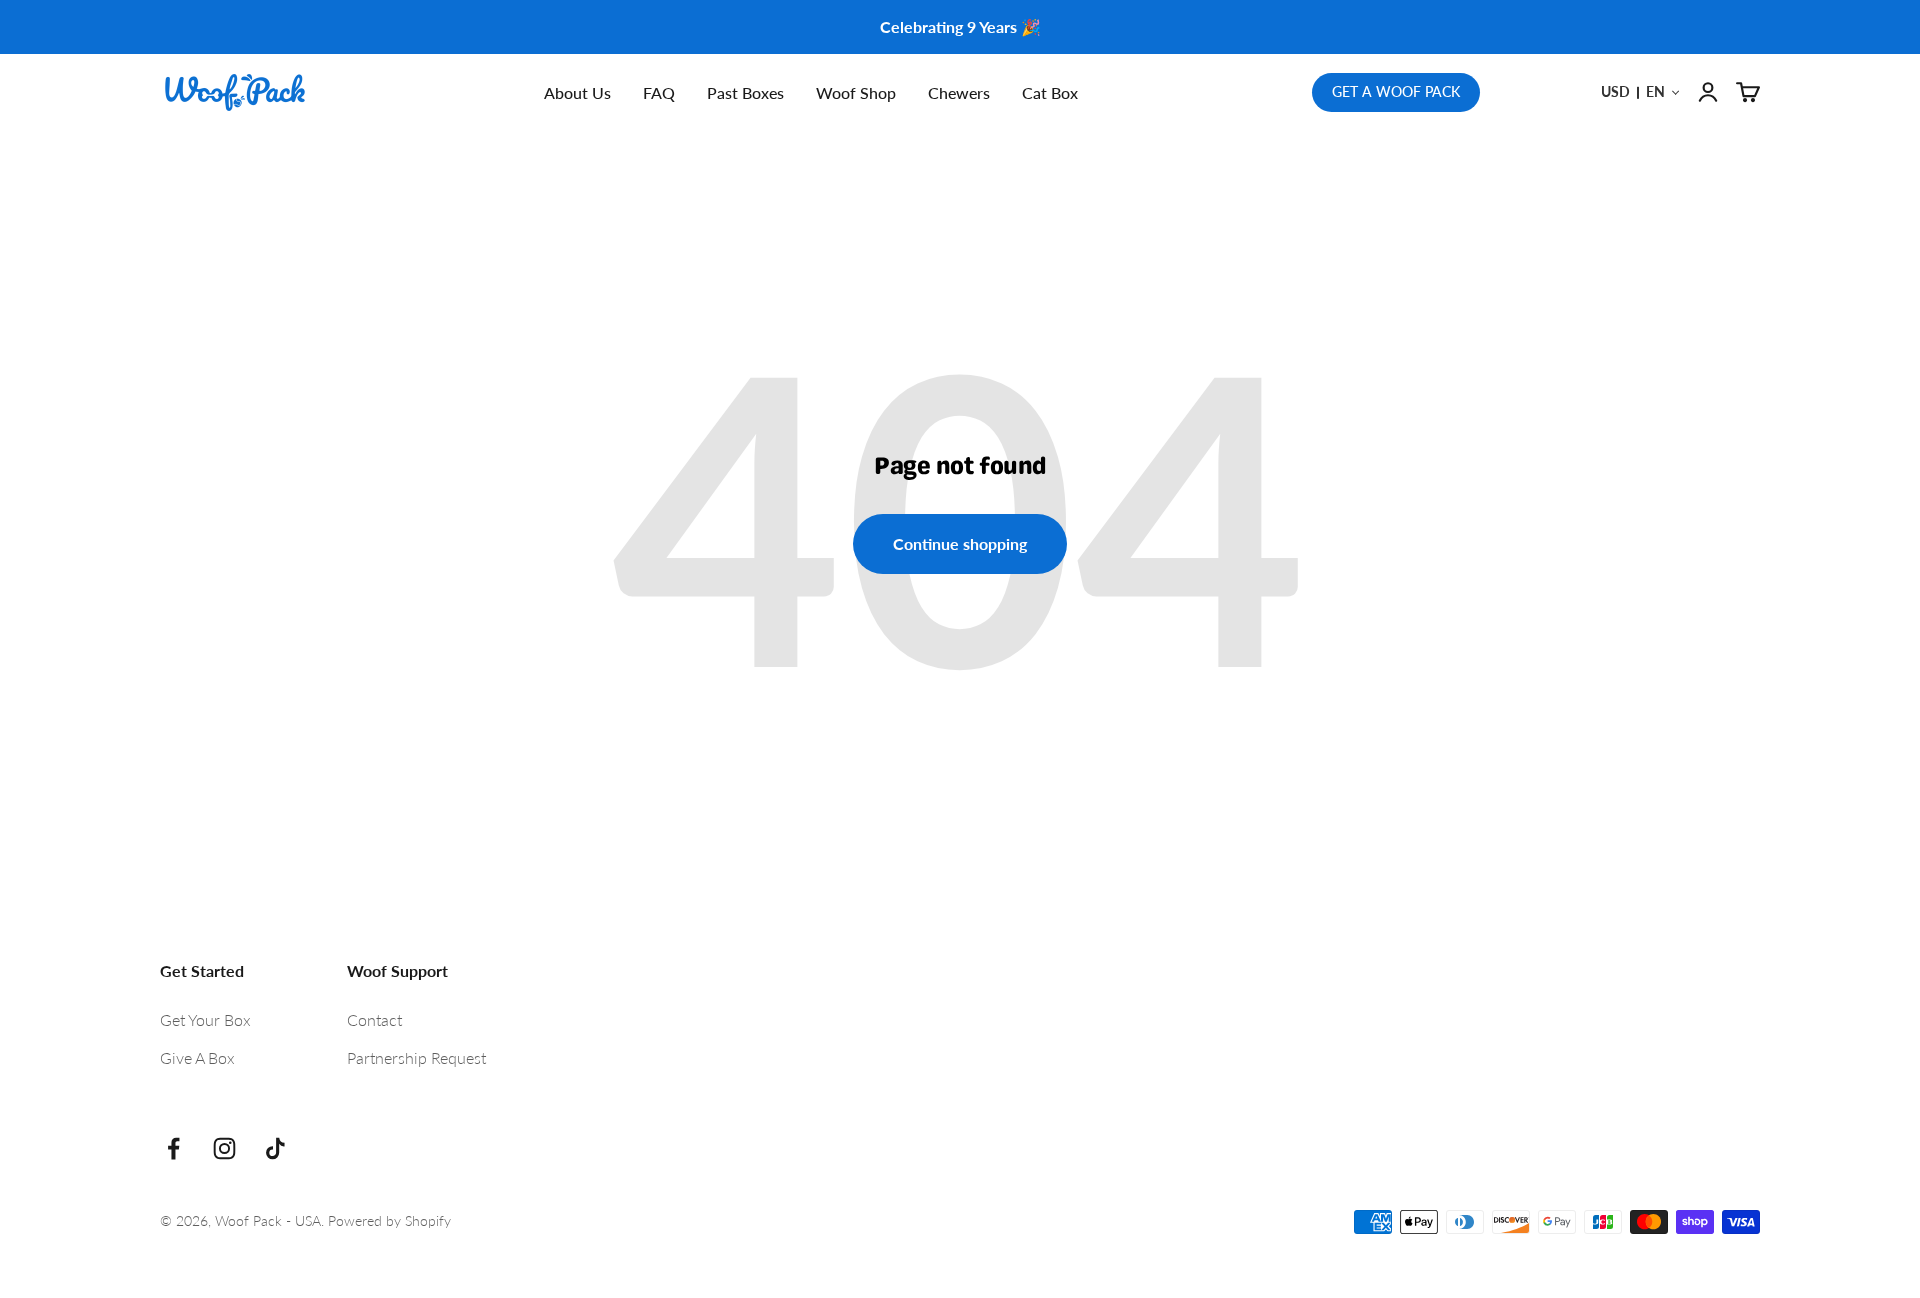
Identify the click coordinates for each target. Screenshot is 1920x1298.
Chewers (959, 92)
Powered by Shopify (389, 1220)
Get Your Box (205, 1019)
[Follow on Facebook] (173, 1148)
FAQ (659, 92)
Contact (374, 1019)
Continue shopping (960, 543)
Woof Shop (856, 92)
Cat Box (1050, 92)
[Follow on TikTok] (275, 1148)
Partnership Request (416, 1057)
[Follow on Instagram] (224, 1148)
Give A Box (197, 1057)
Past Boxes (745, 92)
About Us (577, 92)
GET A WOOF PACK (1396, 91)
